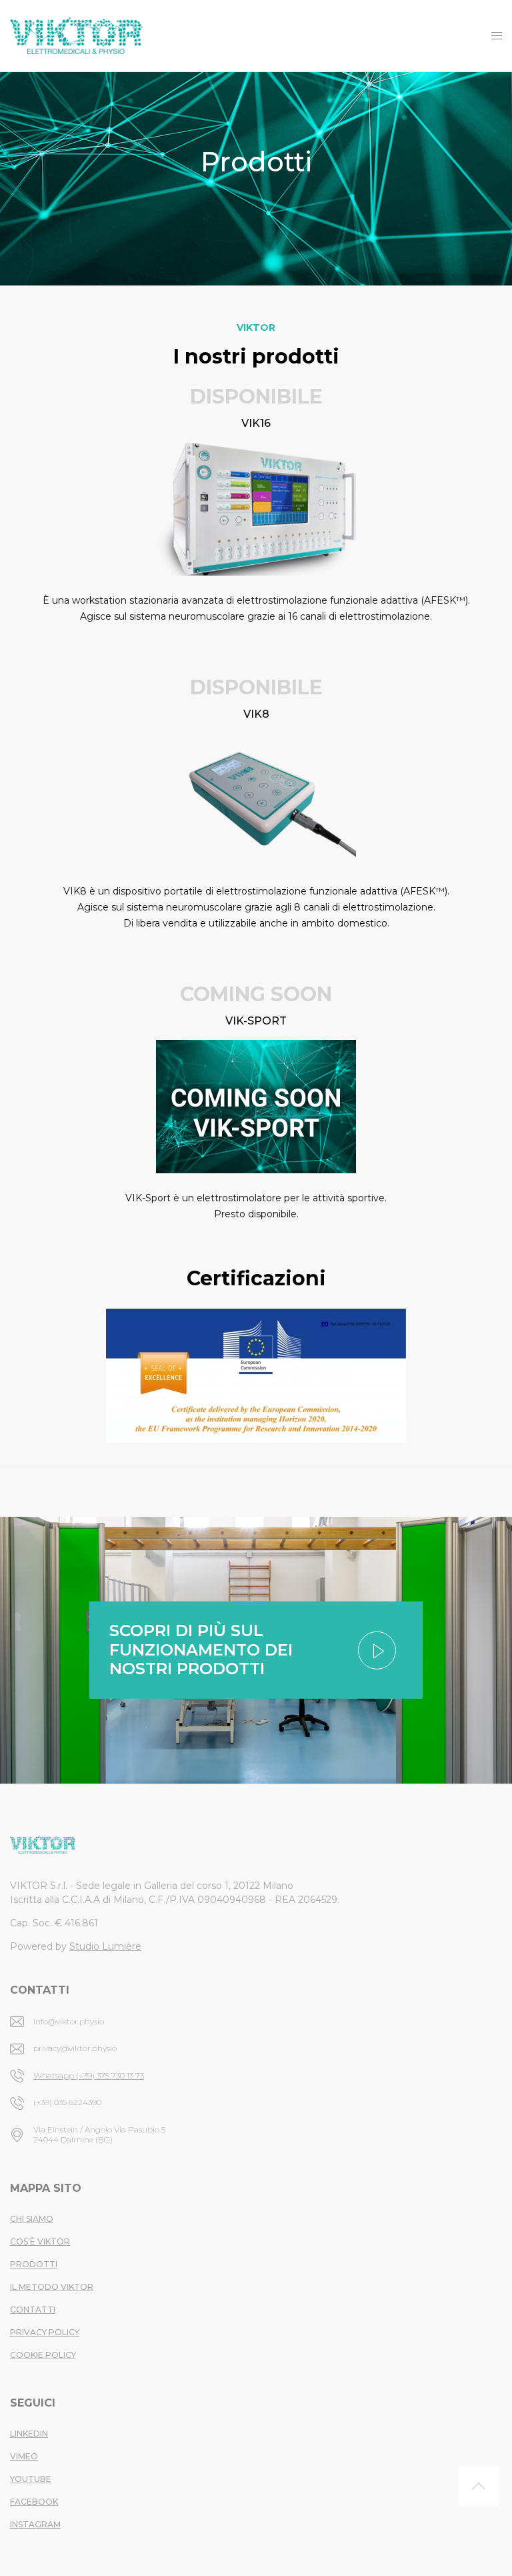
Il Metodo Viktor (52, 2287)
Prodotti (34, 2264)
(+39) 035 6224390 (67, 2102)
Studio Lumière (105, 1946)
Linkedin (29, 2434)
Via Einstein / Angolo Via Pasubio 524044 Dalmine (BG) (99, 2134)
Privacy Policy (45, 2332)
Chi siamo (32, 2219)
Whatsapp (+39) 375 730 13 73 (89, 2075)
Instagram (35, 2524)
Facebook (34, 2502)
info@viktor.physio (69, 2021)
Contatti (33, 2310)
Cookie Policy (43, 2355)
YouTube (31, 2479)
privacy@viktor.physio (75, 2048)
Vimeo (24, 2456)
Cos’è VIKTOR (40, 2241)
